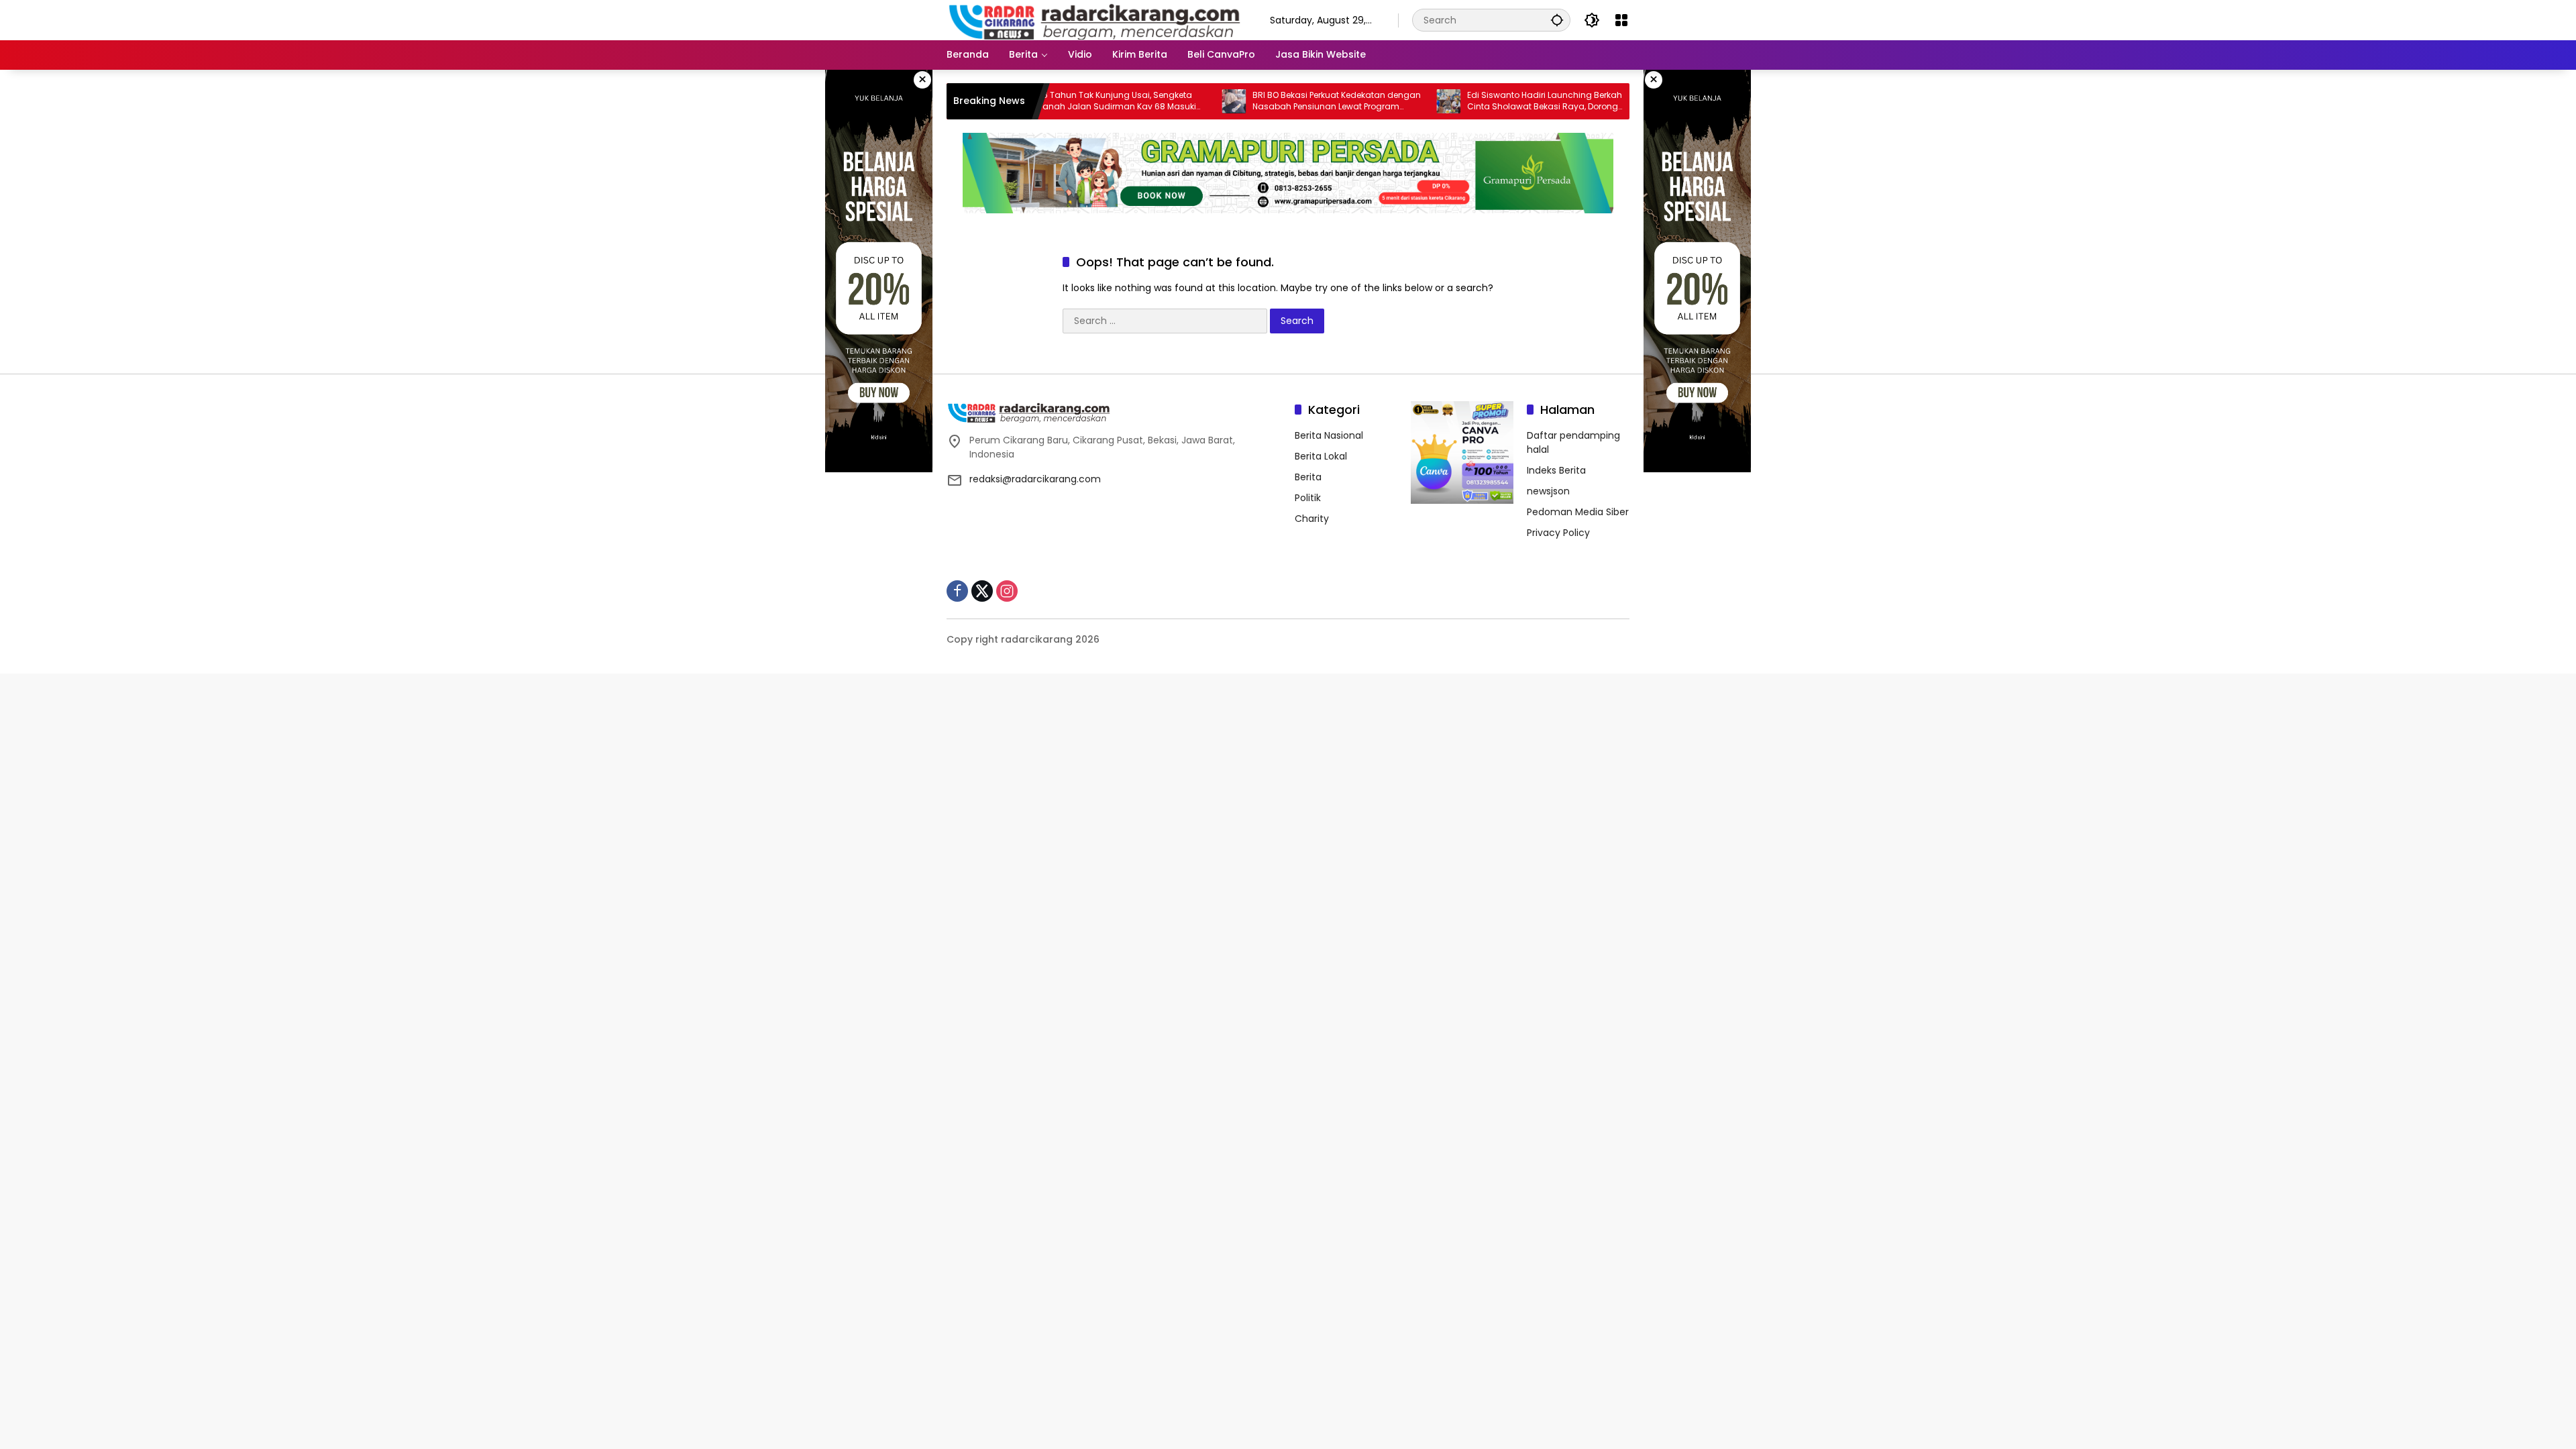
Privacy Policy (1558, 533)
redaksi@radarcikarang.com (1035, 479)
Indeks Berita (1556, 470)
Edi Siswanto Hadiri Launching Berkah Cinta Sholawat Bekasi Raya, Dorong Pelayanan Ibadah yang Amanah (1481, 101)
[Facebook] (957, 591)
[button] (1557, 20)
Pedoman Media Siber (1578, 512)
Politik (1308, 498)
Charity (1312, 519)
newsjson (1548, 491)
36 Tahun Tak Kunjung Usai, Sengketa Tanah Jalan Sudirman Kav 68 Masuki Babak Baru (1053, 101)
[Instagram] (1007, 591)
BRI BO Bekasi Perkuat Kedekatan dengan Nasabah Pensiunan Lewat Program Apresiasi (1273, 101)
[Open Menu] (1621, 20)
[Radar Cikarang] (1095, 19)
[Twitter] (982, 591)
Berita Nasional (1329, 435)
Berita (1308, 477)
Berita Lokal (1321, 456)
